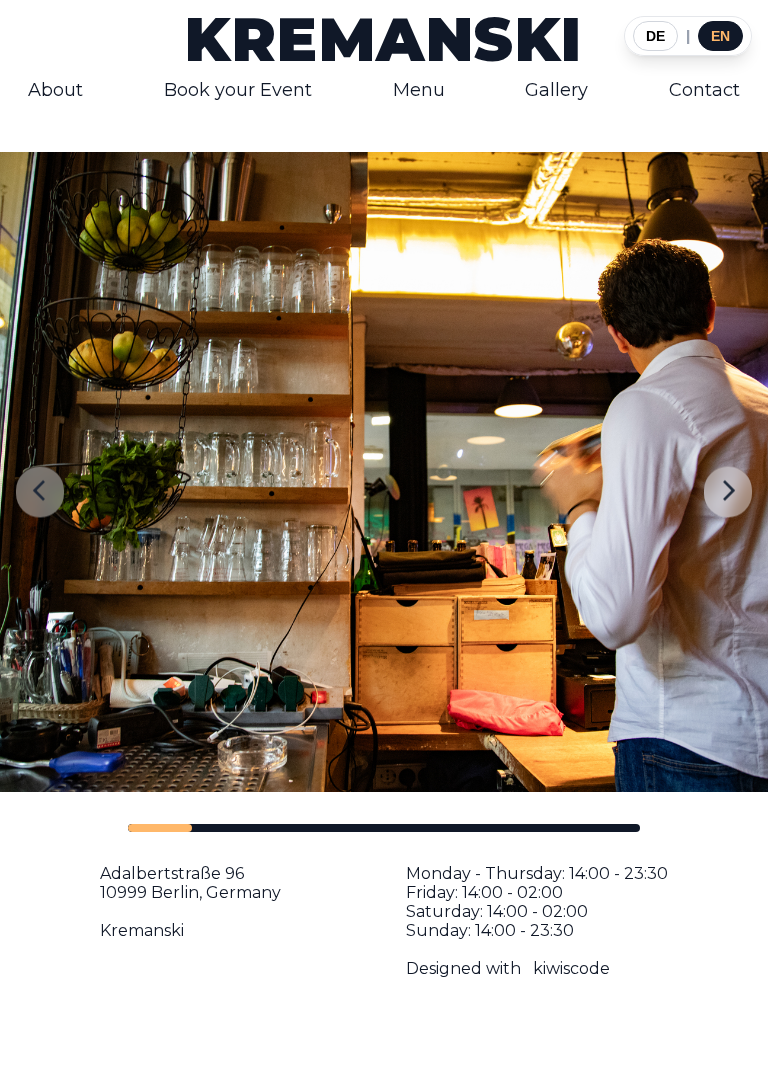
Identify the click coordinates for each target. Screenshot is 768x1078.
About (55, 90)
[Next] (728, 492)
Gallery (556, 90)
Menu (419, 90)
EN (720, 36)
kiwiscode (571, 968)
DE (655, 36)
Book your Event (238, 90)
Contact (704, 90)
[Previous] (40, 492)
